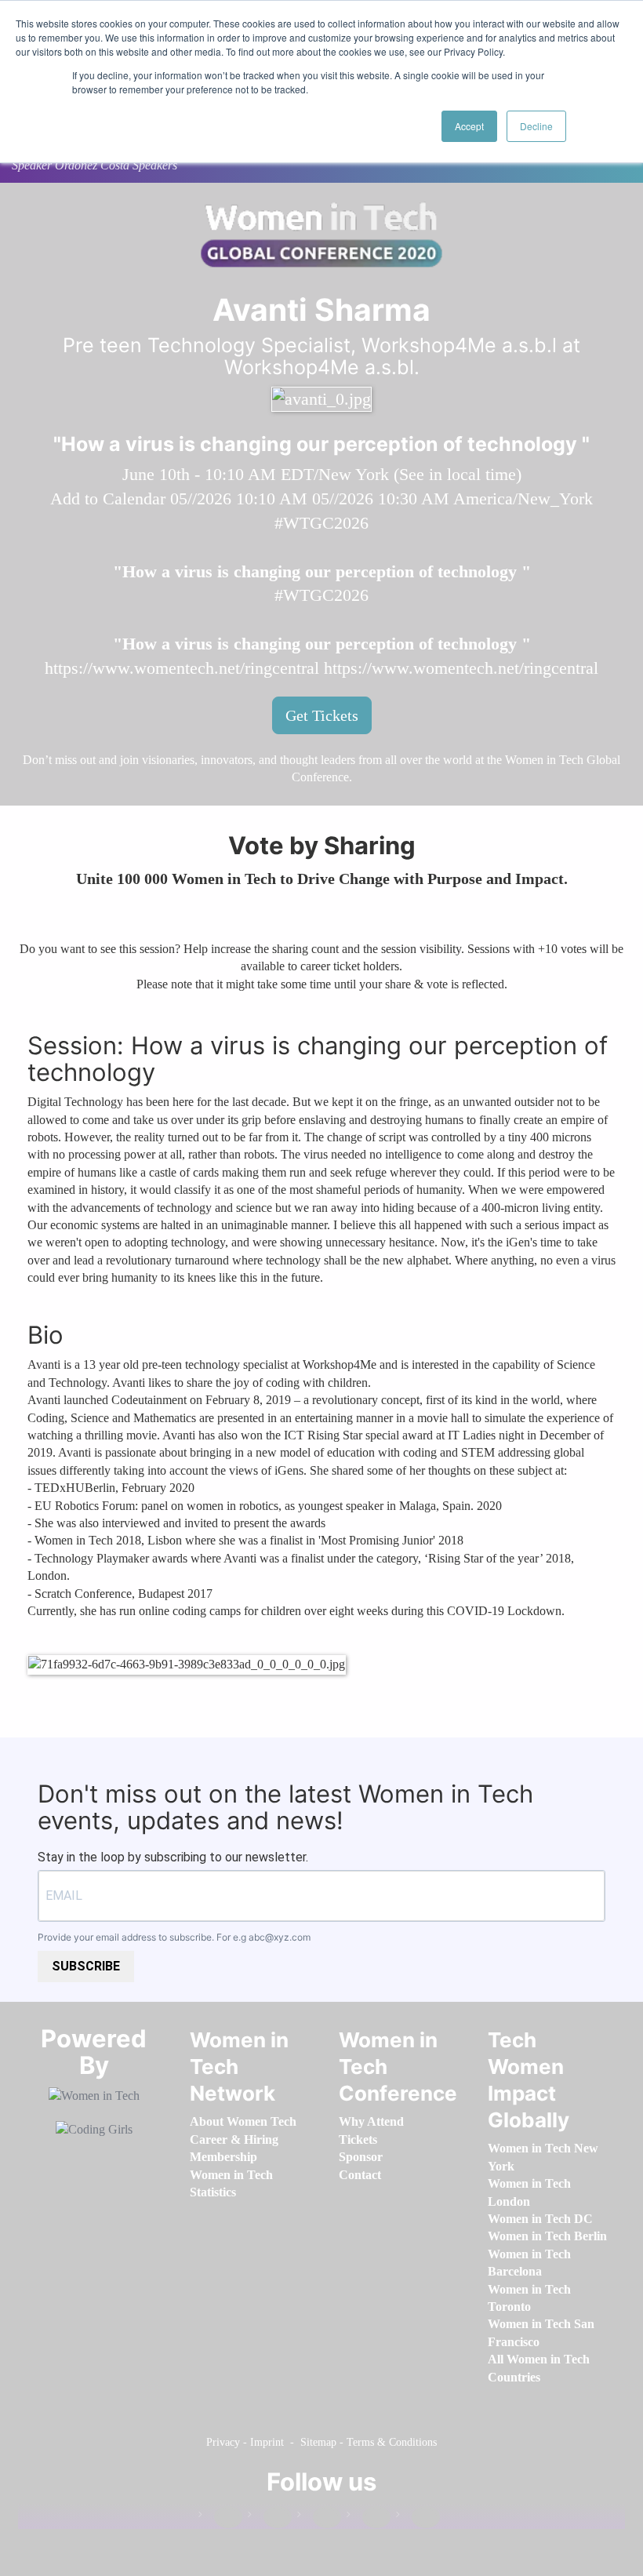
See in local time (458, 474)
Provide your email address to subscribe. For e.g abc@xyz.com (174, 1937)
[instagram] (319, 2518)
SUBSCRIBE (86, 1966)
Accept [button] (469, 126)
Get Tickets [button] (322, 715)
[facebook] (220, 2518)
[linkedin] (270, 2518)
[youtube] (418, 2518)
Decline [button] (536, 126)
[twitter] (369, 2518)
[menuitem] (243, 2121)
